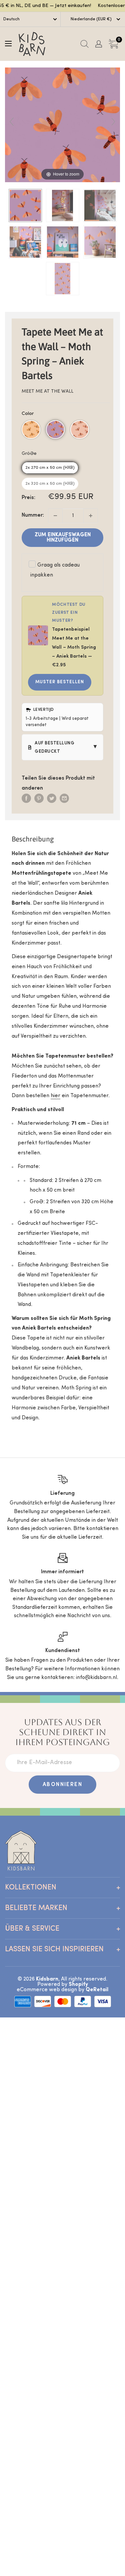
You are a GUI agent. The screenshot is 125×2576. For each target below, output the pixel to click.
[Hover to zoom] (62, 125)
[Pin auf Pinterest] (39, 799)
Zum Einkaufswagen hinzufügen (63, 538)
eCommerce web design (47, 1990)
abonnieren (62, 1785)
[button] (31, 430)
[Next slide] (113, 122)
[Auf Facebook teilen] (26, 799)
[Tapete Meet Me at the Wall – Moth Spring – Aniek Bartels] (25, 205)
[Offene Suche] (84, 44)
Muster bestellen (60, 682)
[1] (91, 516)
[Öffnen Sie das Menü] (8, 44)
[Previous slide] (12, 122)
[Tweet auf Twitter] (52, 799)
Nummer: (33, 515)
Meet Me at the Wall (47, 391)
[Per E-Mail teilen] (64, 799)
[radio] (50, 468)
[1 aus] (55, 516)
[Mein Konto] (99, 44)
